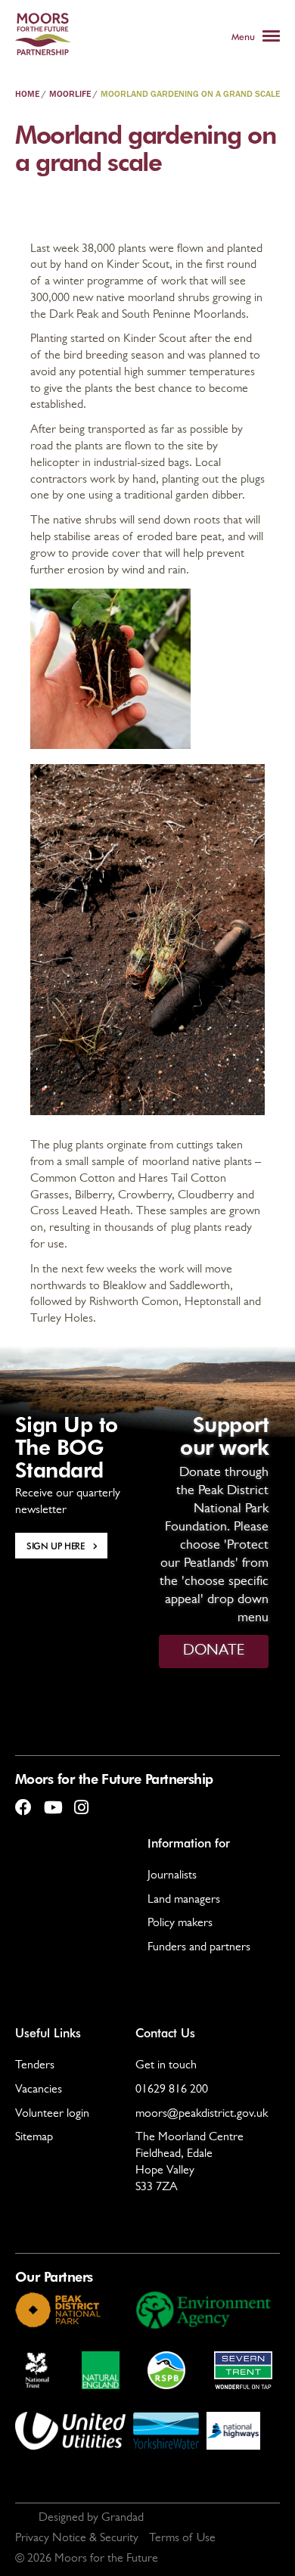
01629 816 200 (172, 2090)
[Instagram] (81, 1801)
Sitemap (34, 2138)
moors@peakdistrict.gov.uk (194, 2115)
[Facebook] (23, 1801)
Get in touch (166, 2066)
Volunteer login (52, 2115)
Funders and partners (199, 1948)
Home (27, 95)
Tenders (35, 2066)
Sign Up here (56, 1546)
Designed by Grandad (91, 2519)
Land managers (184, 1900)
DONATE (214, 1652)
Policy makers (180, 1924)
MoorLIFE (70, 95)
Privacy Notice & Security (77, 2539)
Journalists (172, 1876)
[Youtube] (52, 1801)
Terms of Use (182, 2539)
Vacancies (39, 2090)
